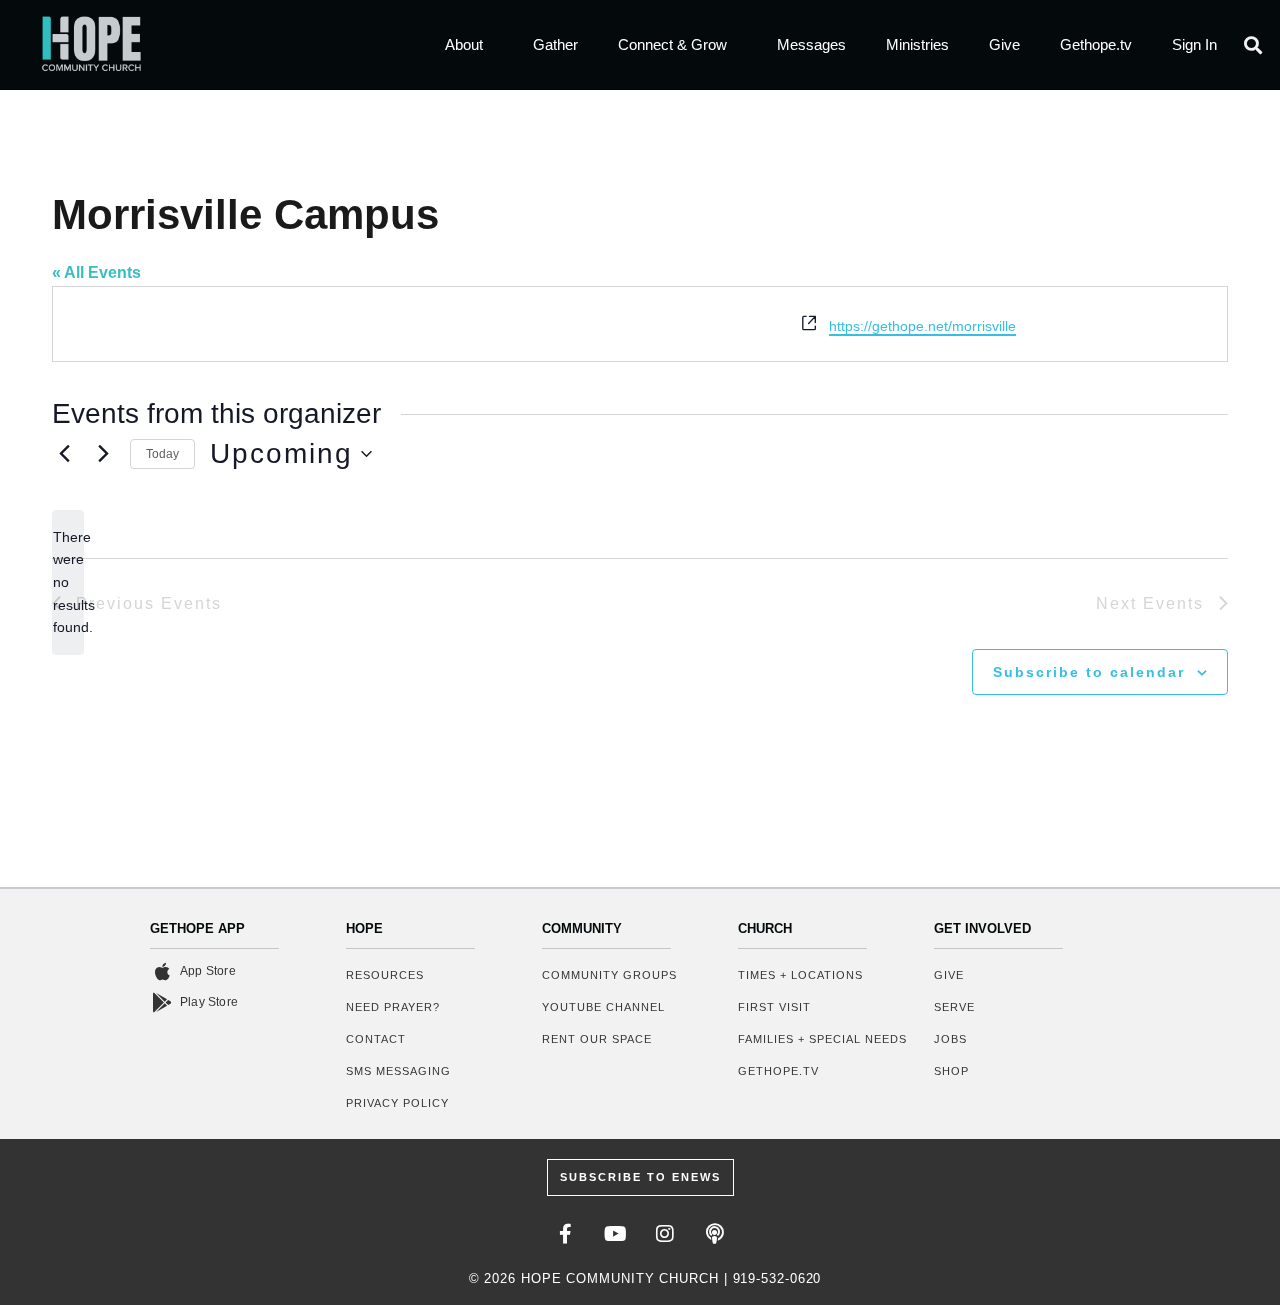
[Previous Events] (64, 454)
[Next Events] (103, 454)
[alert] (68, 582)
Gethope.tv (1096, 44)
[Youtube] (615, 1234)
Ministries (917, 44)
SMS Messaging (398, 1071)
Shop (951, 1071)
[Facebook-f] (565, 1234)
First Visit (774, 1007)
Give (1004, 44)
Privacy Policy (397, 1103)
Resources (385, 975)
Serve (954, 1007)
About (464, 44)
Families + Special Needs (822, 1039)
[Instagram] (665, 1234)
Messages (811, 44)
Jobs (950, 1039)
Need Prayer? (393, 1007)
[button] (1253, 45)
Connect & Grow (672, 44)
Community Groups (609, 975)
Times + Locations (800, 975)
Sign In (1194, 44)
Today (162, 454)
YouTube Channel (603, 1007)
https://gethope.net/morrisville (922, 326)
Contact (376, 1039)
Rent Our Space (597, 1039)
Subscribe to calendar (1089, 672)
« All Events (96, 272)
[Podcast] (715, 1234)
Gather (555, 44)
